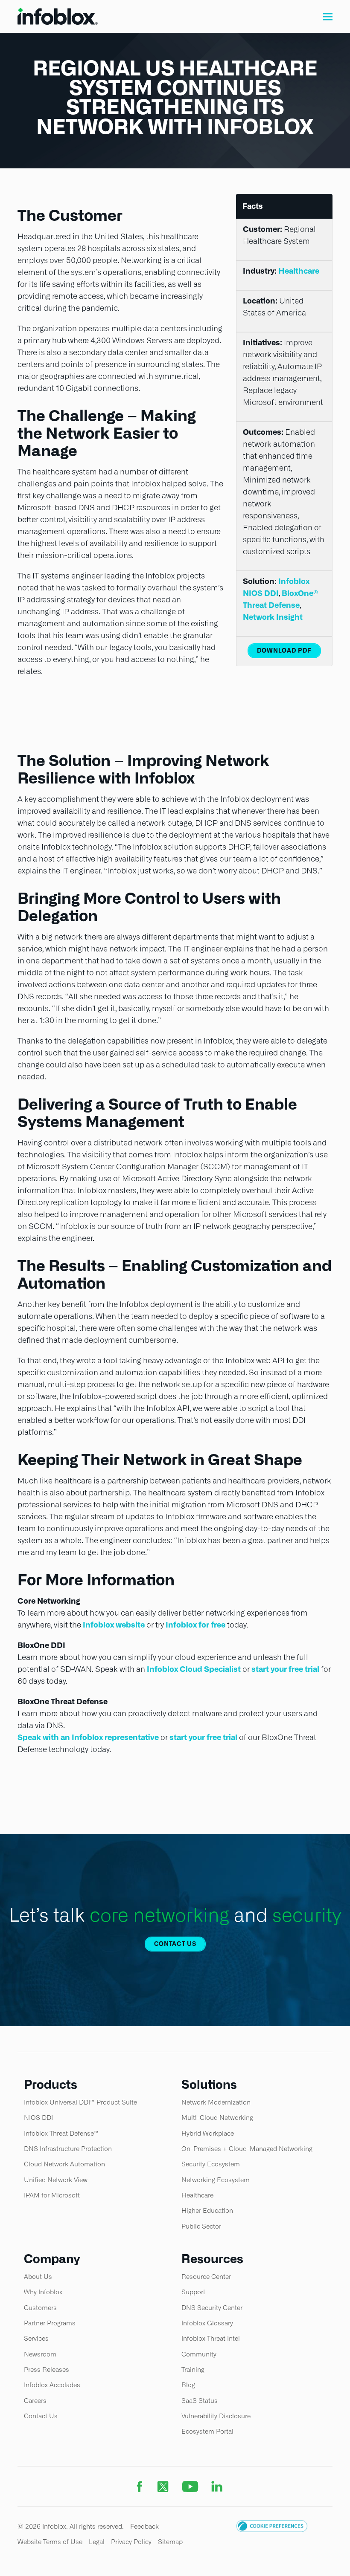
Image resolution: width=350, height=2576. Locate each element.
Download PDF (284, 651)
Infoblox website (114, 1625)
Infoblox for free (195, 1625)
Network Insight (273, 617)
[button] (328, 16)
